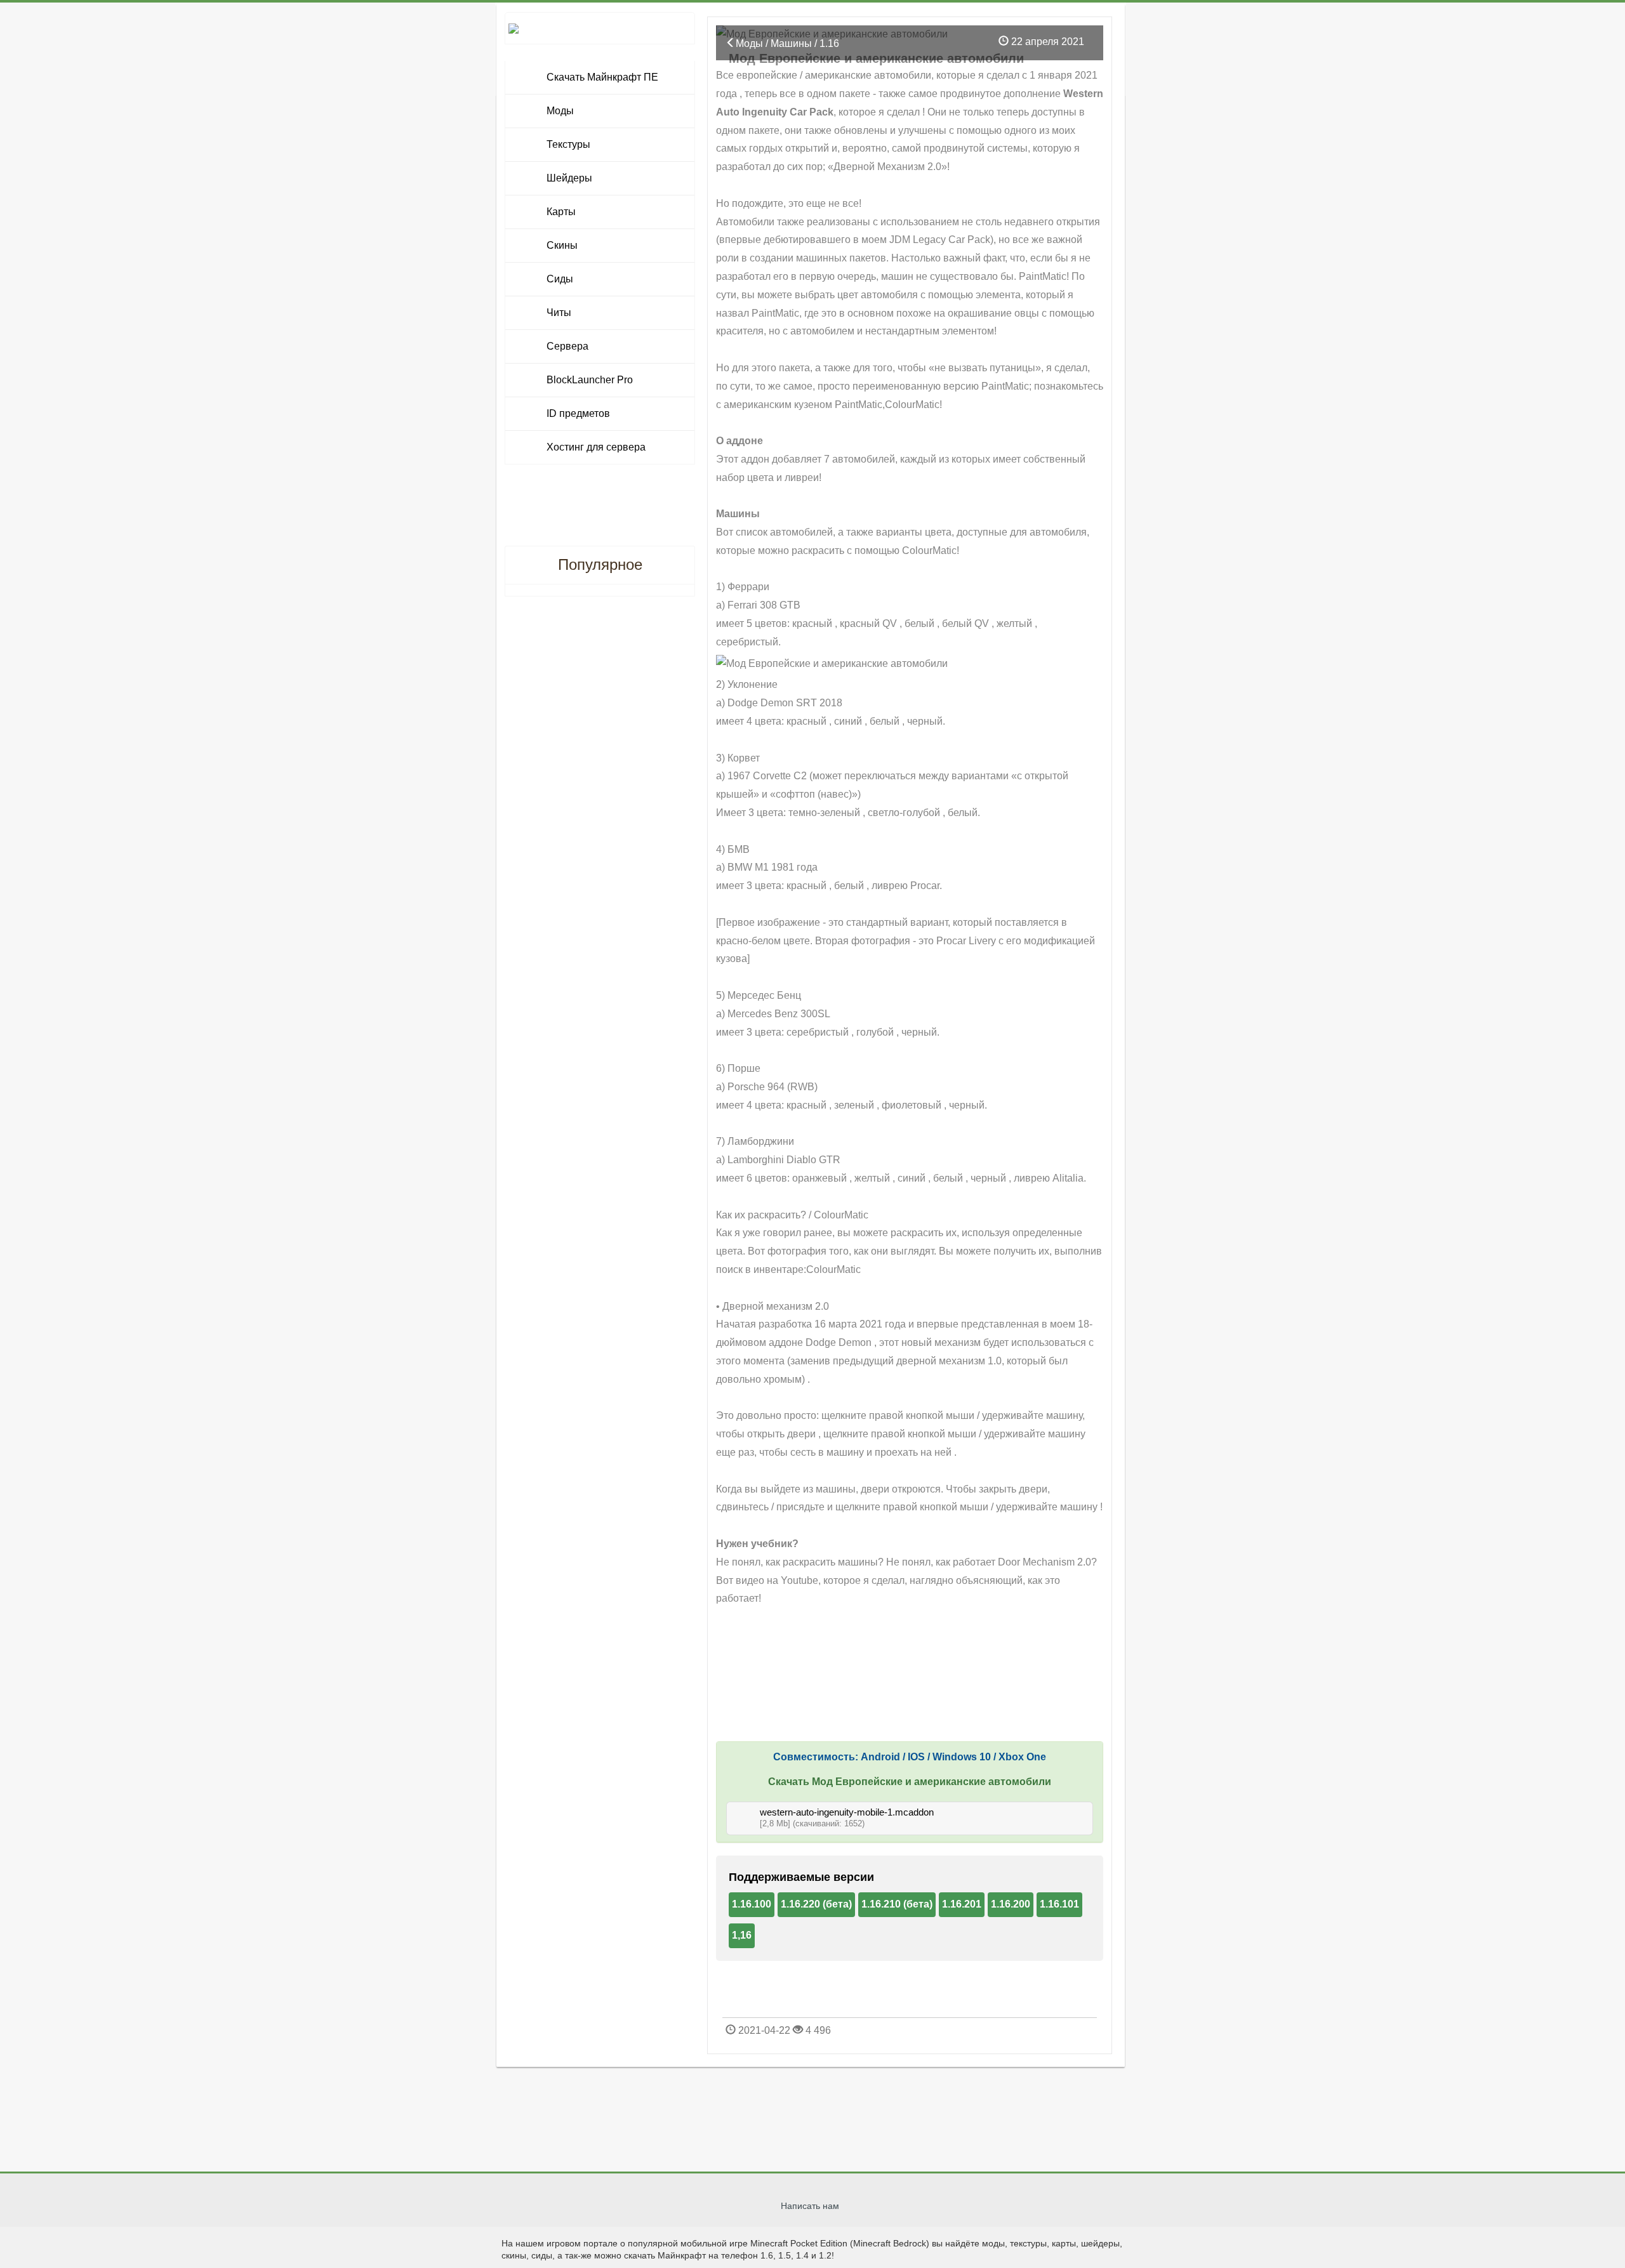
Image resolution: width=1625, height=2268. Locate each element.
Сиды (560, 279)
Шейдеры (569, 178)
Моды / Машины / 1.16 (787, 43)
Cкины (562, 245)
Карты (561, 212)
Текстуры (568, 144)
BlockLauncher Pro (590, 380)
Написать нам (810, 2206)
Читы (559, 313)
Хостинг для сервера (596, 447)
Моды (560, 111)
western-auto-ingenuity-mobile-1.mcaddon (847, 1812)
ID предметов (578, 413)
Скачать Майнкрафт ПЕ (602, 77)
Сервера (567, 346)
